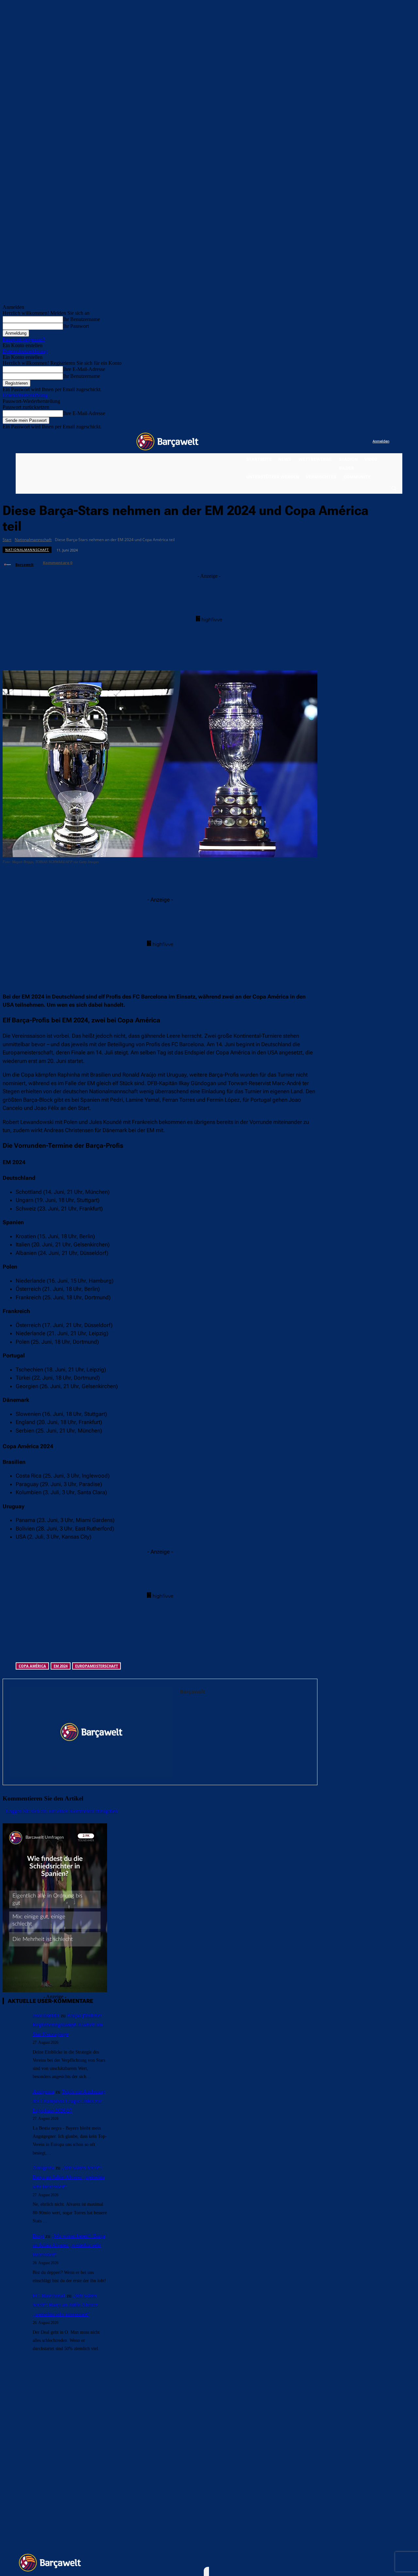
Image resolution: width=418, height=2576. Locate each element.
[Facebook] (327, 442)
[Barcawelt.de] (168, 441)
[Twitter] (354, 442)
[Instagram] (341, 442)
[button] (394, 488)
